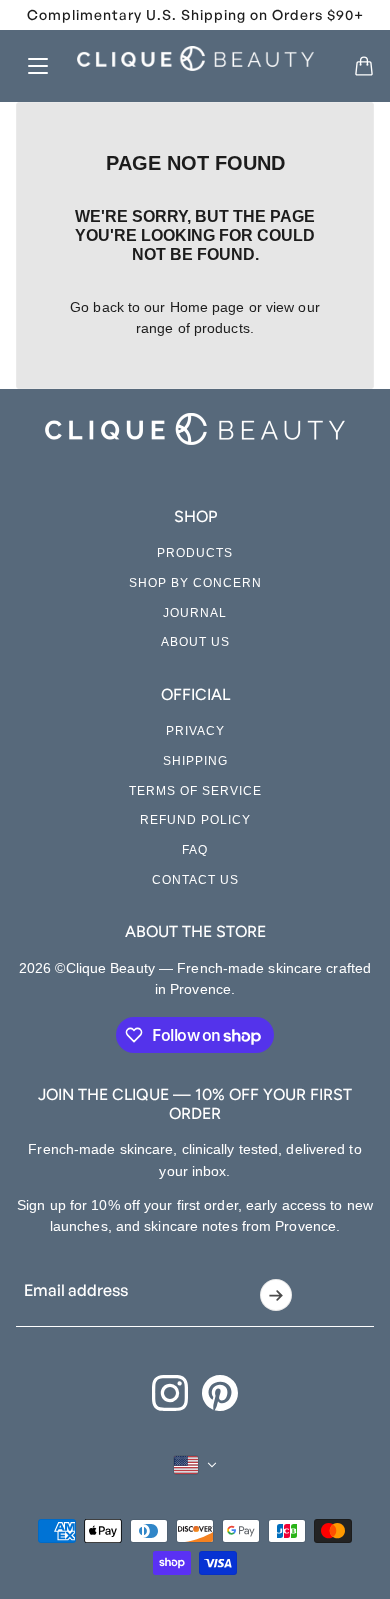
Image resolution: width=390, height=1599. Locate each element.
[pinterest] (220, 1393)
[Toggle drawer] (38, 66)
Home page (207, 307)
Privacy (195, 731)
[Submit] (276, 1295)
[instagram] (170, 1393)
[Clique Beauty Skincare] (195, 58)
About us (195, 642)
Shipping (195, 761)
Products (195, 553)
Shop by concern (195, 583)
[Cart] (364, 66)
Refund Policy (195, 820)
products (222, 328)
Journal (195, 613)
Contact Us (195, 880)
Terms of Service (195, 791)
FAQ (195, 850)
